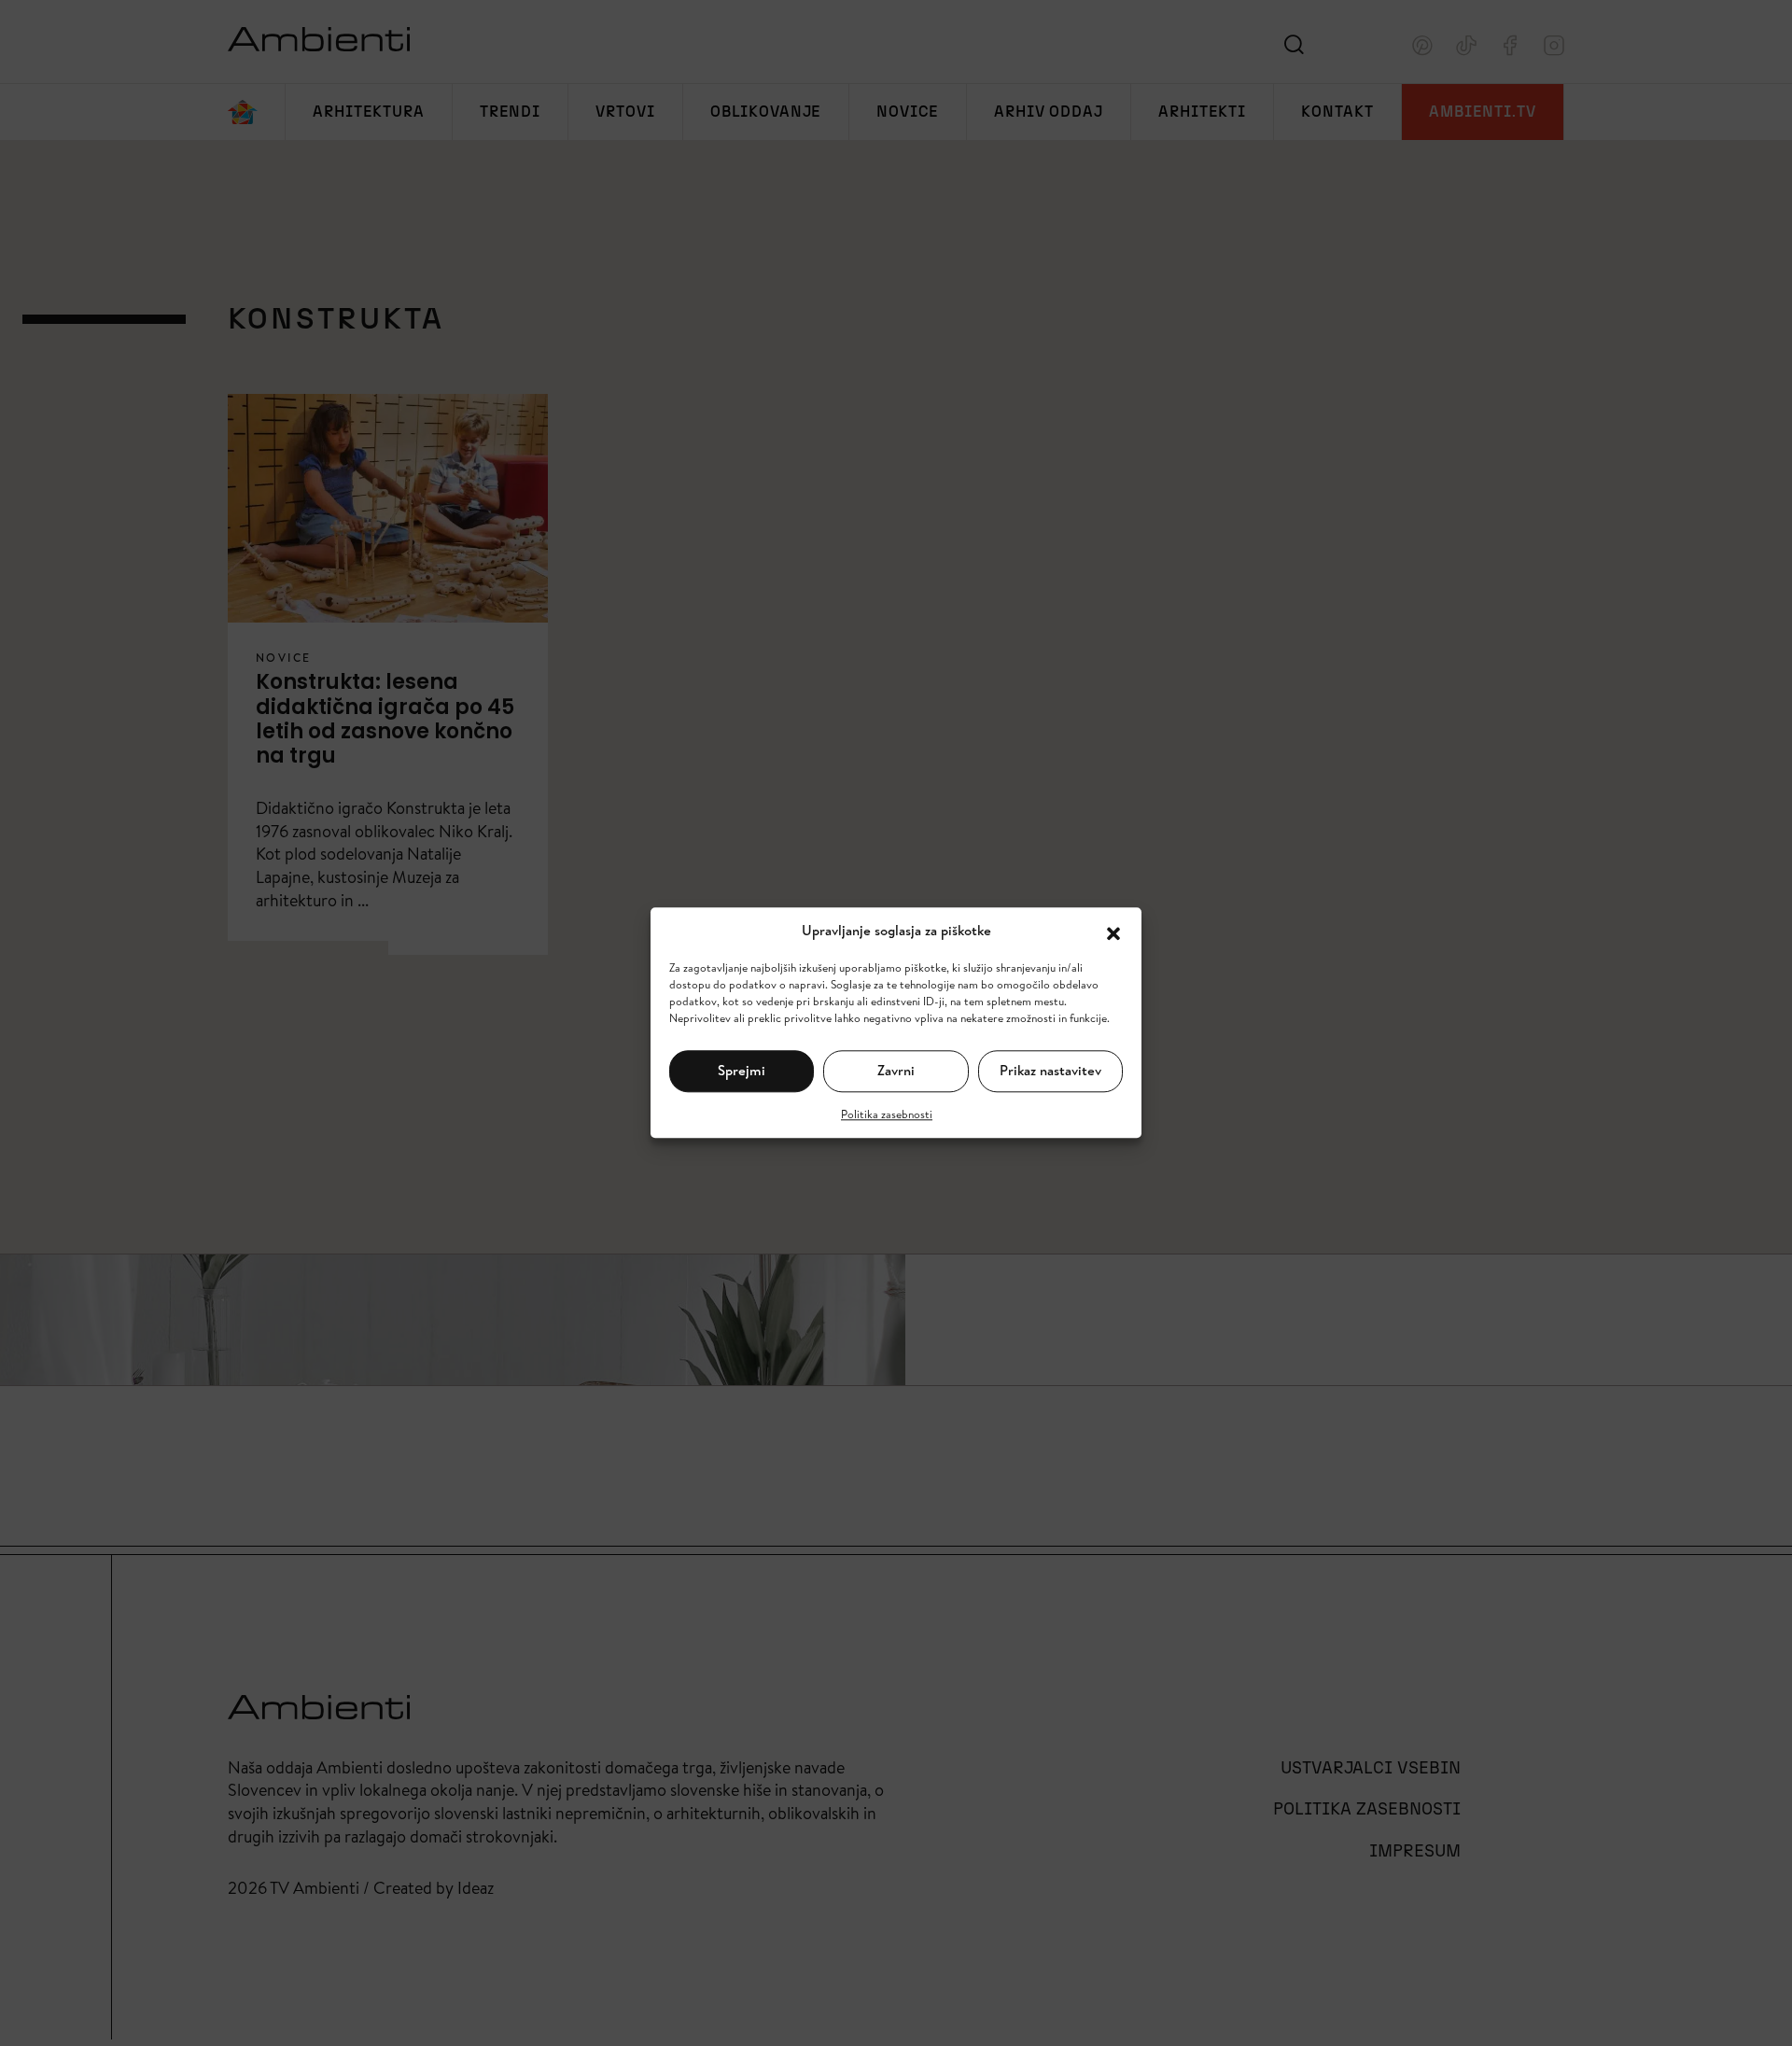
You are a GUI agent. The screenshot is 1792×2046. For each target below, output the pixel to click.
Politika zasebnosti (887, 1114)
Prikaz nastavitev (1050, 1070)
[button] (1113, 932)
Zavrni (896, 1070)
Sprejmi (742, 1070)
